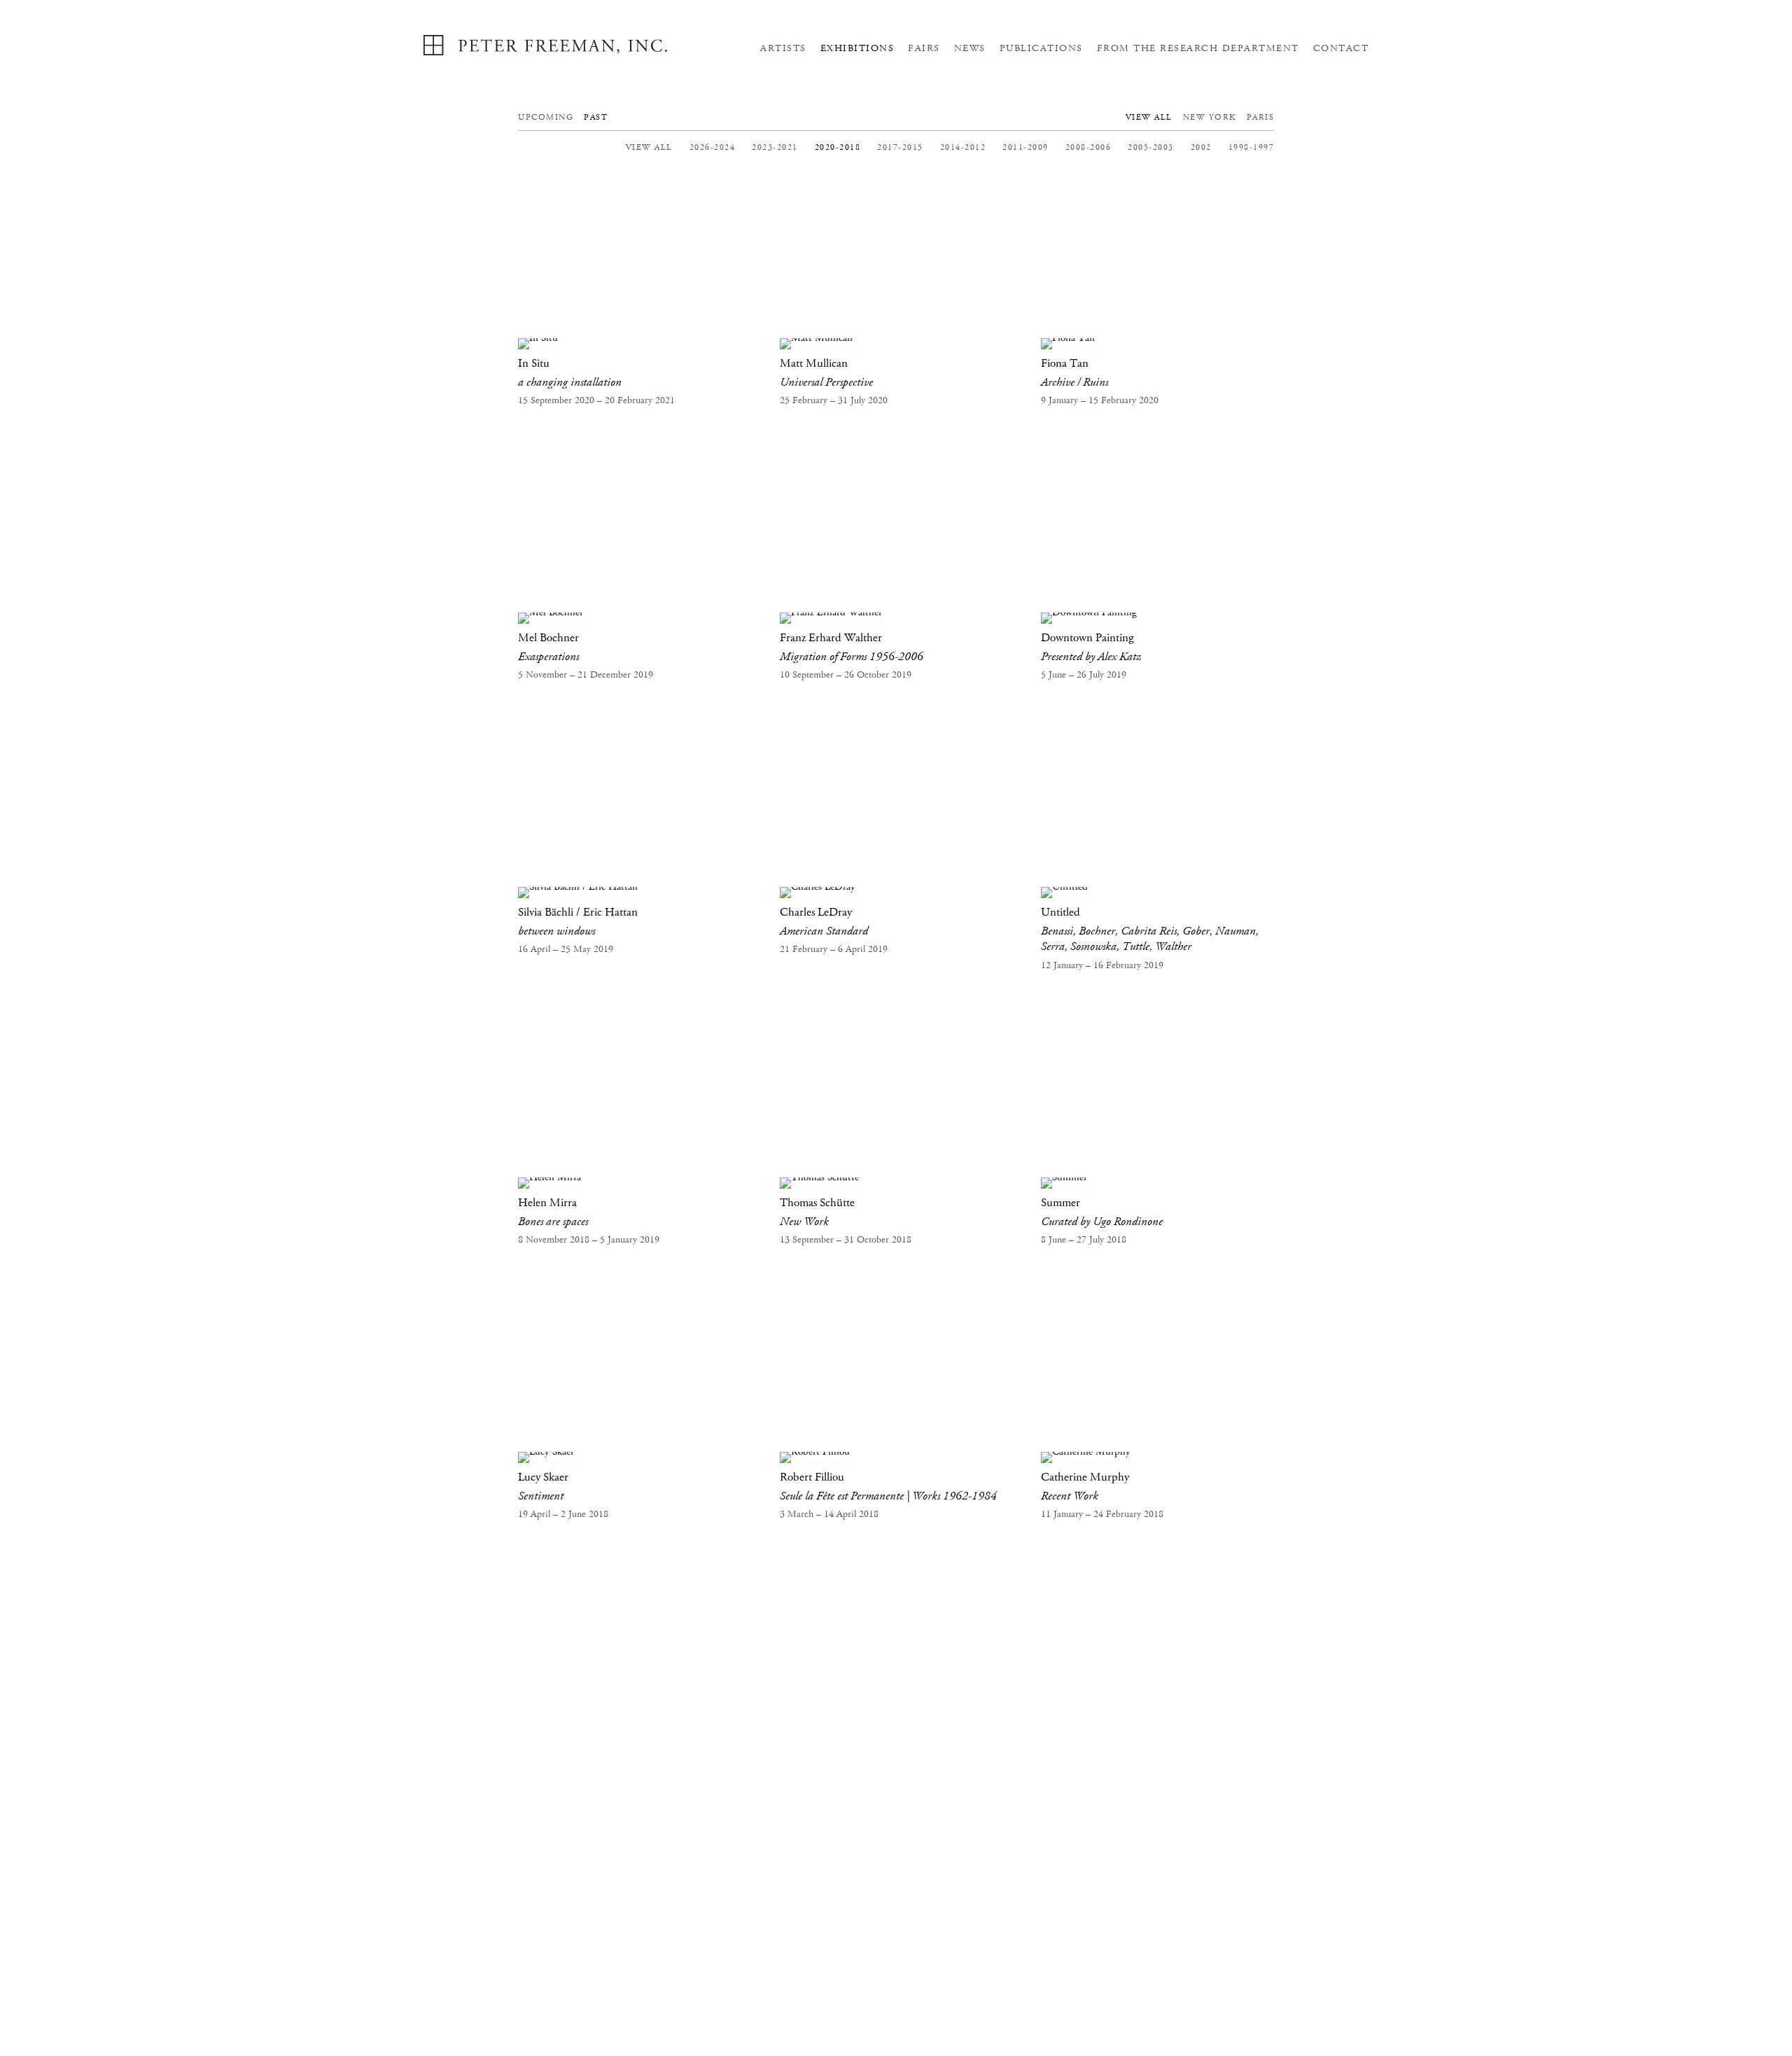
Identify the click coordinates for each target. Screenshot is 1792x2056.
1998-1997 (1252, 147)
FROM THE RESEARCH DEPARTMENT (1198, 48)
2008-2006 (1088, 147)
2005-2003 (1151, 147)
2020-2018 (838, 147)
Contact (1341, 48)
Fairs (924, 48)
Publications (1041, 48)
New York (1210, 117)
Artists (783, 48)
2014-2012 (963, 147)
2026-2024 (713, 147)
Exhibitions (857, 48)
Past (596, 117)
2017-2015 (900, 147)
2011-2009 (1025, 147)
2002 (1201, 147)
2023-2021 (775, 147)
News (970, 48)
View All (1149, 117)
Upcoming (546, 117)
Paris (1261, 117)
